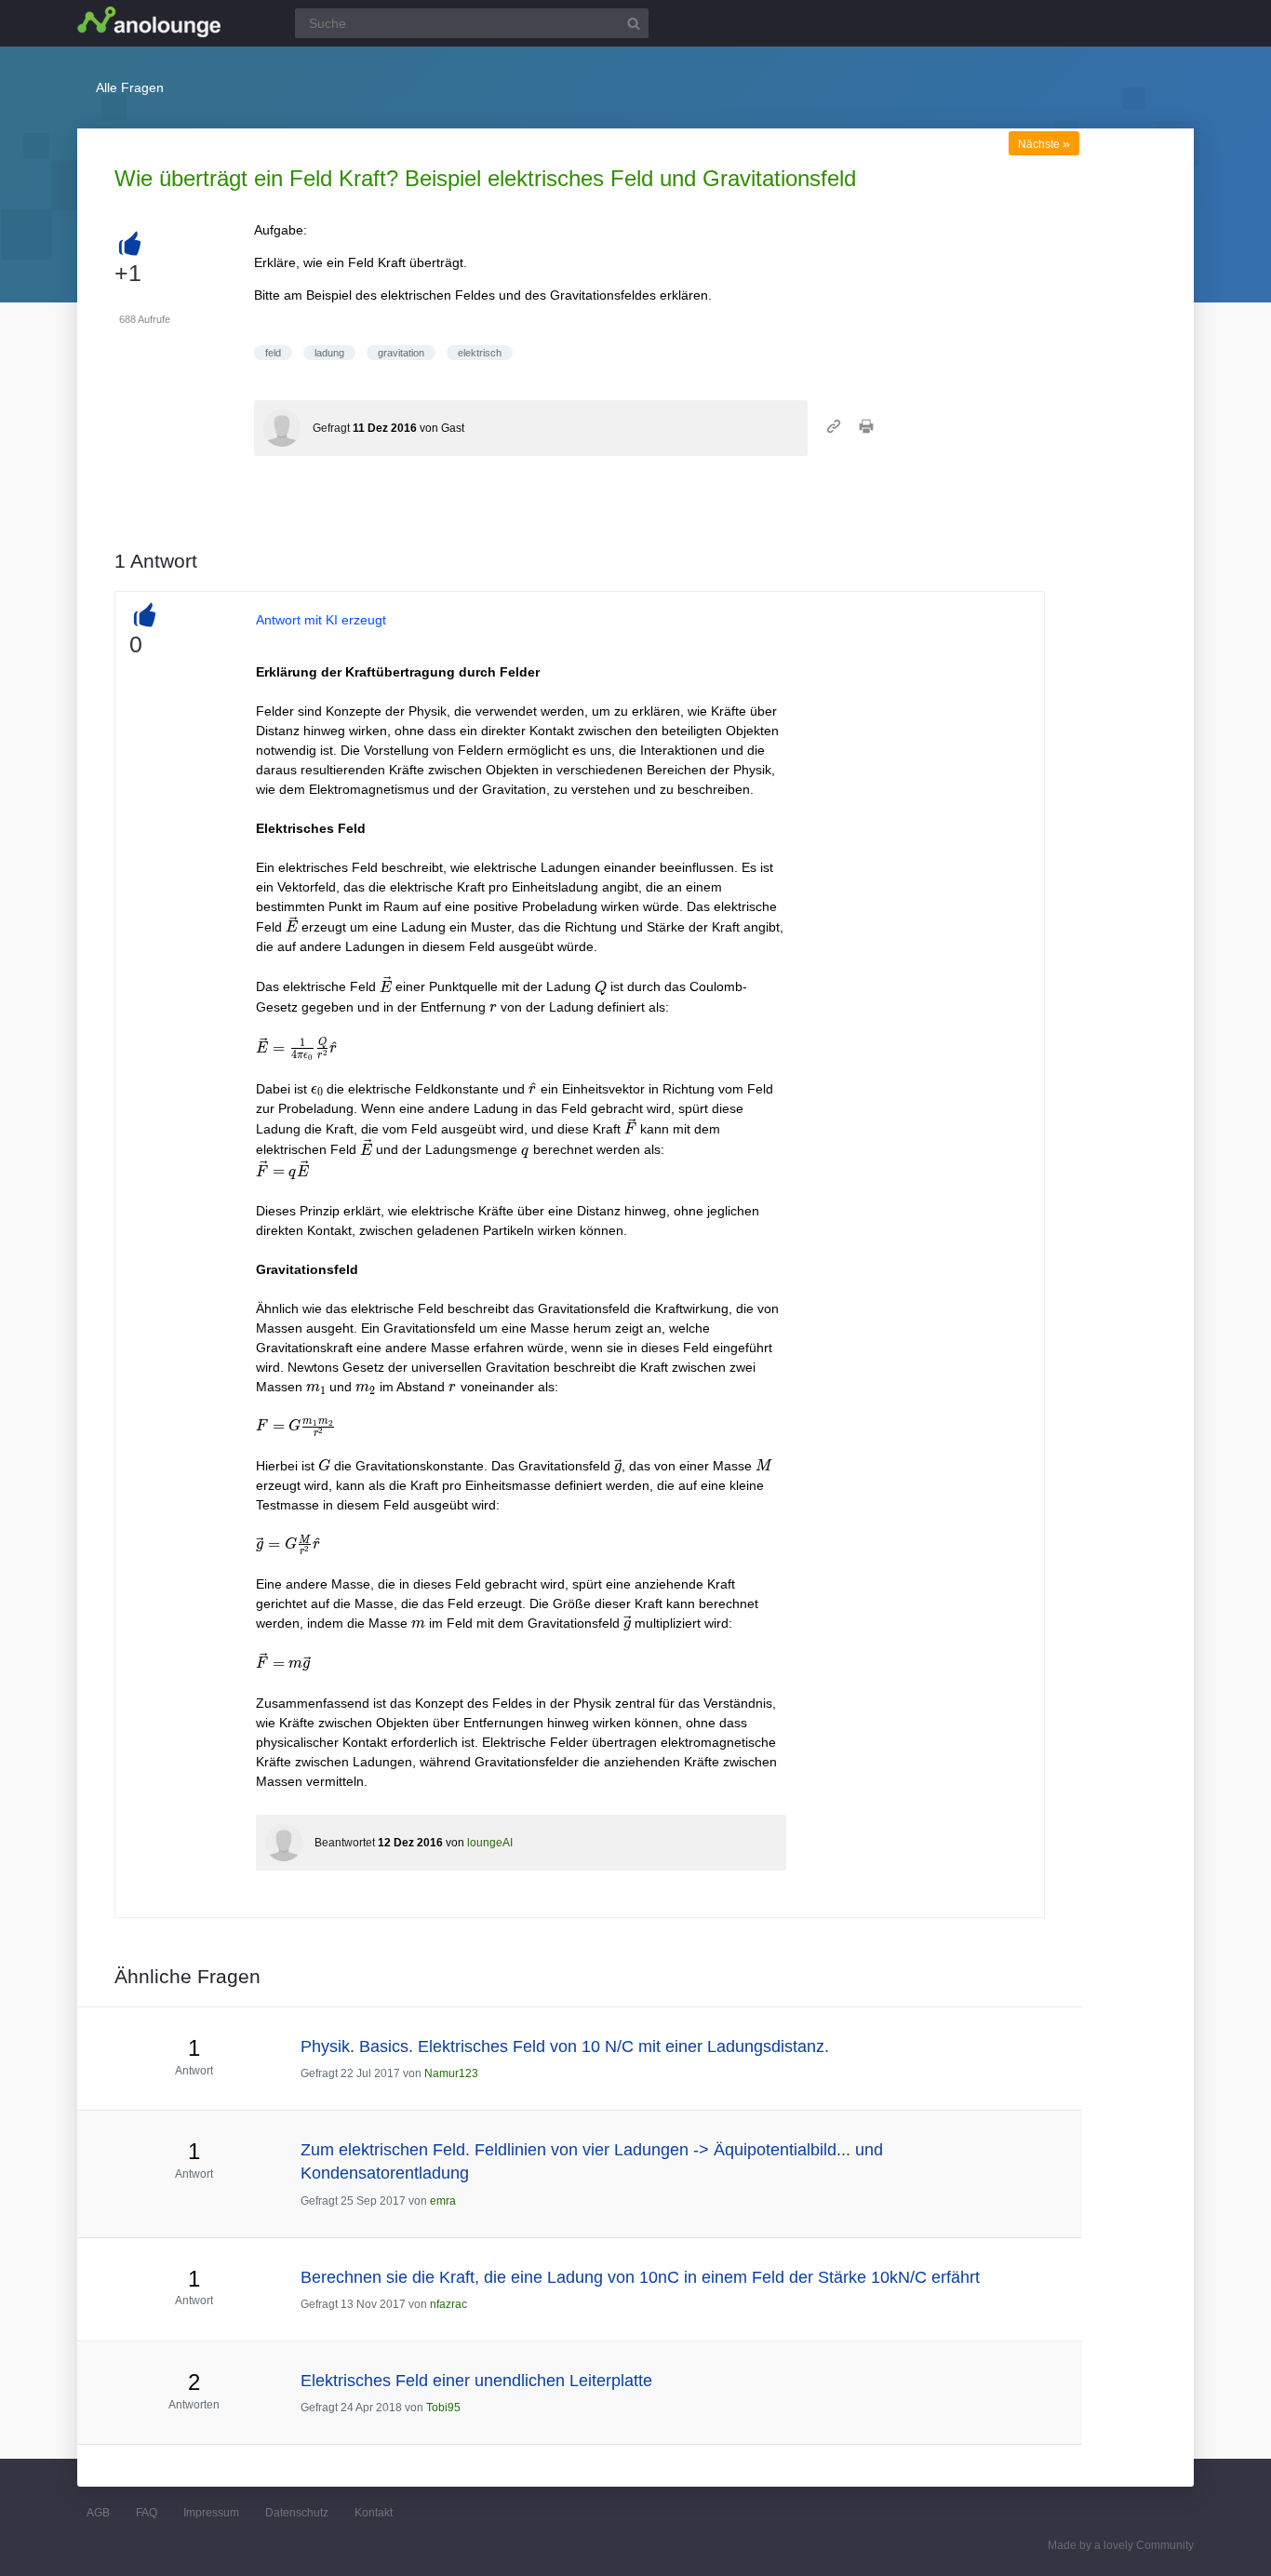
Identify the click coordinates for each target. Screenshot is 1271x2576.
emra (443, 2201)
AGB (98, 2513)
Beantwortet (345, 1843)
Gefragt (331, 428)
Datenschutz (297, 2513)
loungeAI (490, 1843)
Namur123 (451, 2073)
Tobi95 (443, 2408)
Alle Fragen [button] (130, 87)
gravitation (401, 353)
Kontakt (374, 2513)
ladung (329, 353)
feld (273, 353)
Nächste (1044, 144)
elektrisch (480, 353)
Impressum (211, 2513)
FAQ (147, 2513)
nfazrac (448, 2304)
